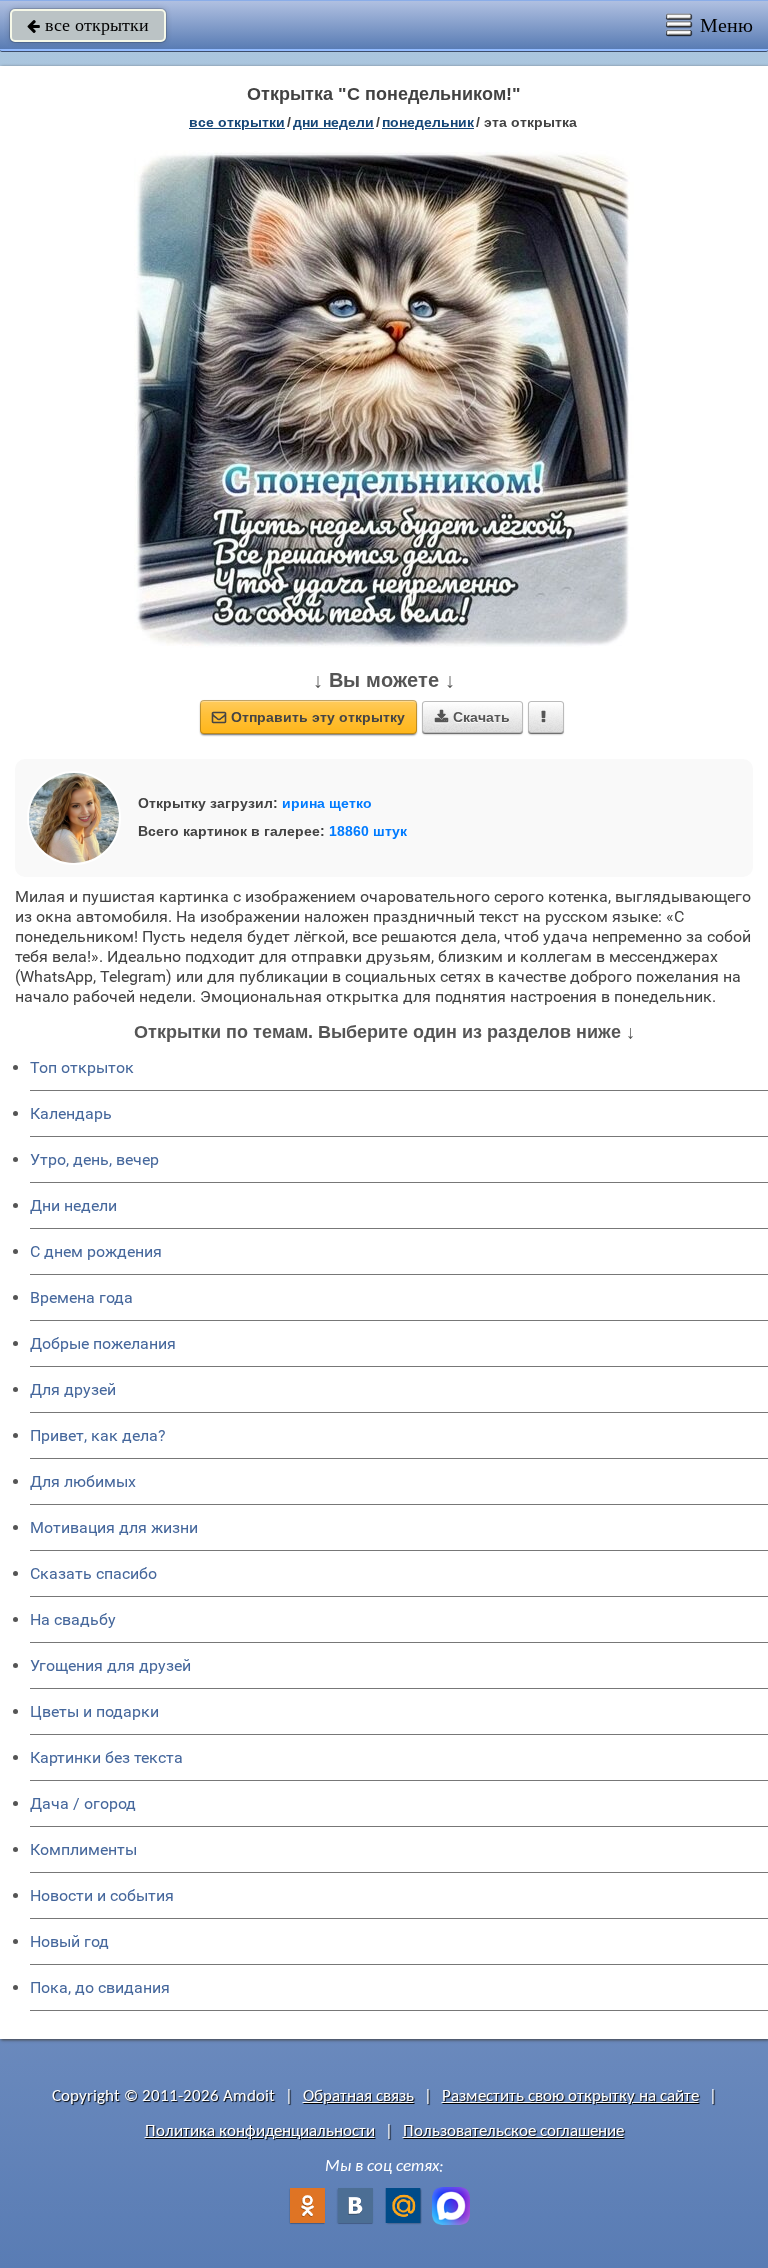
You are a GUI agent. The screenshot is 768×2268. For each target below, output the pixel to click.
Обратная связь (358, 2096)
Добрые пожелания (103, 1343)
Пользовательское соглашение (513, 2131)
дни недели (333, 122)
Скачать (472, 717)
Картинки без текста (106, 1757)
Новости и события (102, 1895)
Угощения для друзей (110, 1665)
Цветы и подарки (94, 1711)
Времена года (81, 1297)
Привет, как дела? (98, 1435)
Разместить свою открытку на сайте (570, 2096)
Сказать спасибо (93, 1573)
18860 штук (368, 831)
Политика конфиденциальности (260, 2131)
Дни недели (73, 1205)
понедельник (428, 122)
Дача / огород (83, 1803)
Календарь (71, 1113)
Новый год (69, 1941)
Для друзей (73, 1389)
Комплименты (83, 1849)
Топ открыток (82, 1067)
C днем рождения (96, 1251)
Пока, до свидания (100, 1987)
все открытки (88, 25)
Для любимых (83, 1481)
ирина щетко (327, 803)
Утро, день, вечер (94, 1159)
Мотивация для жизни (114, 1527)
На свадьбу (73, 1619)
